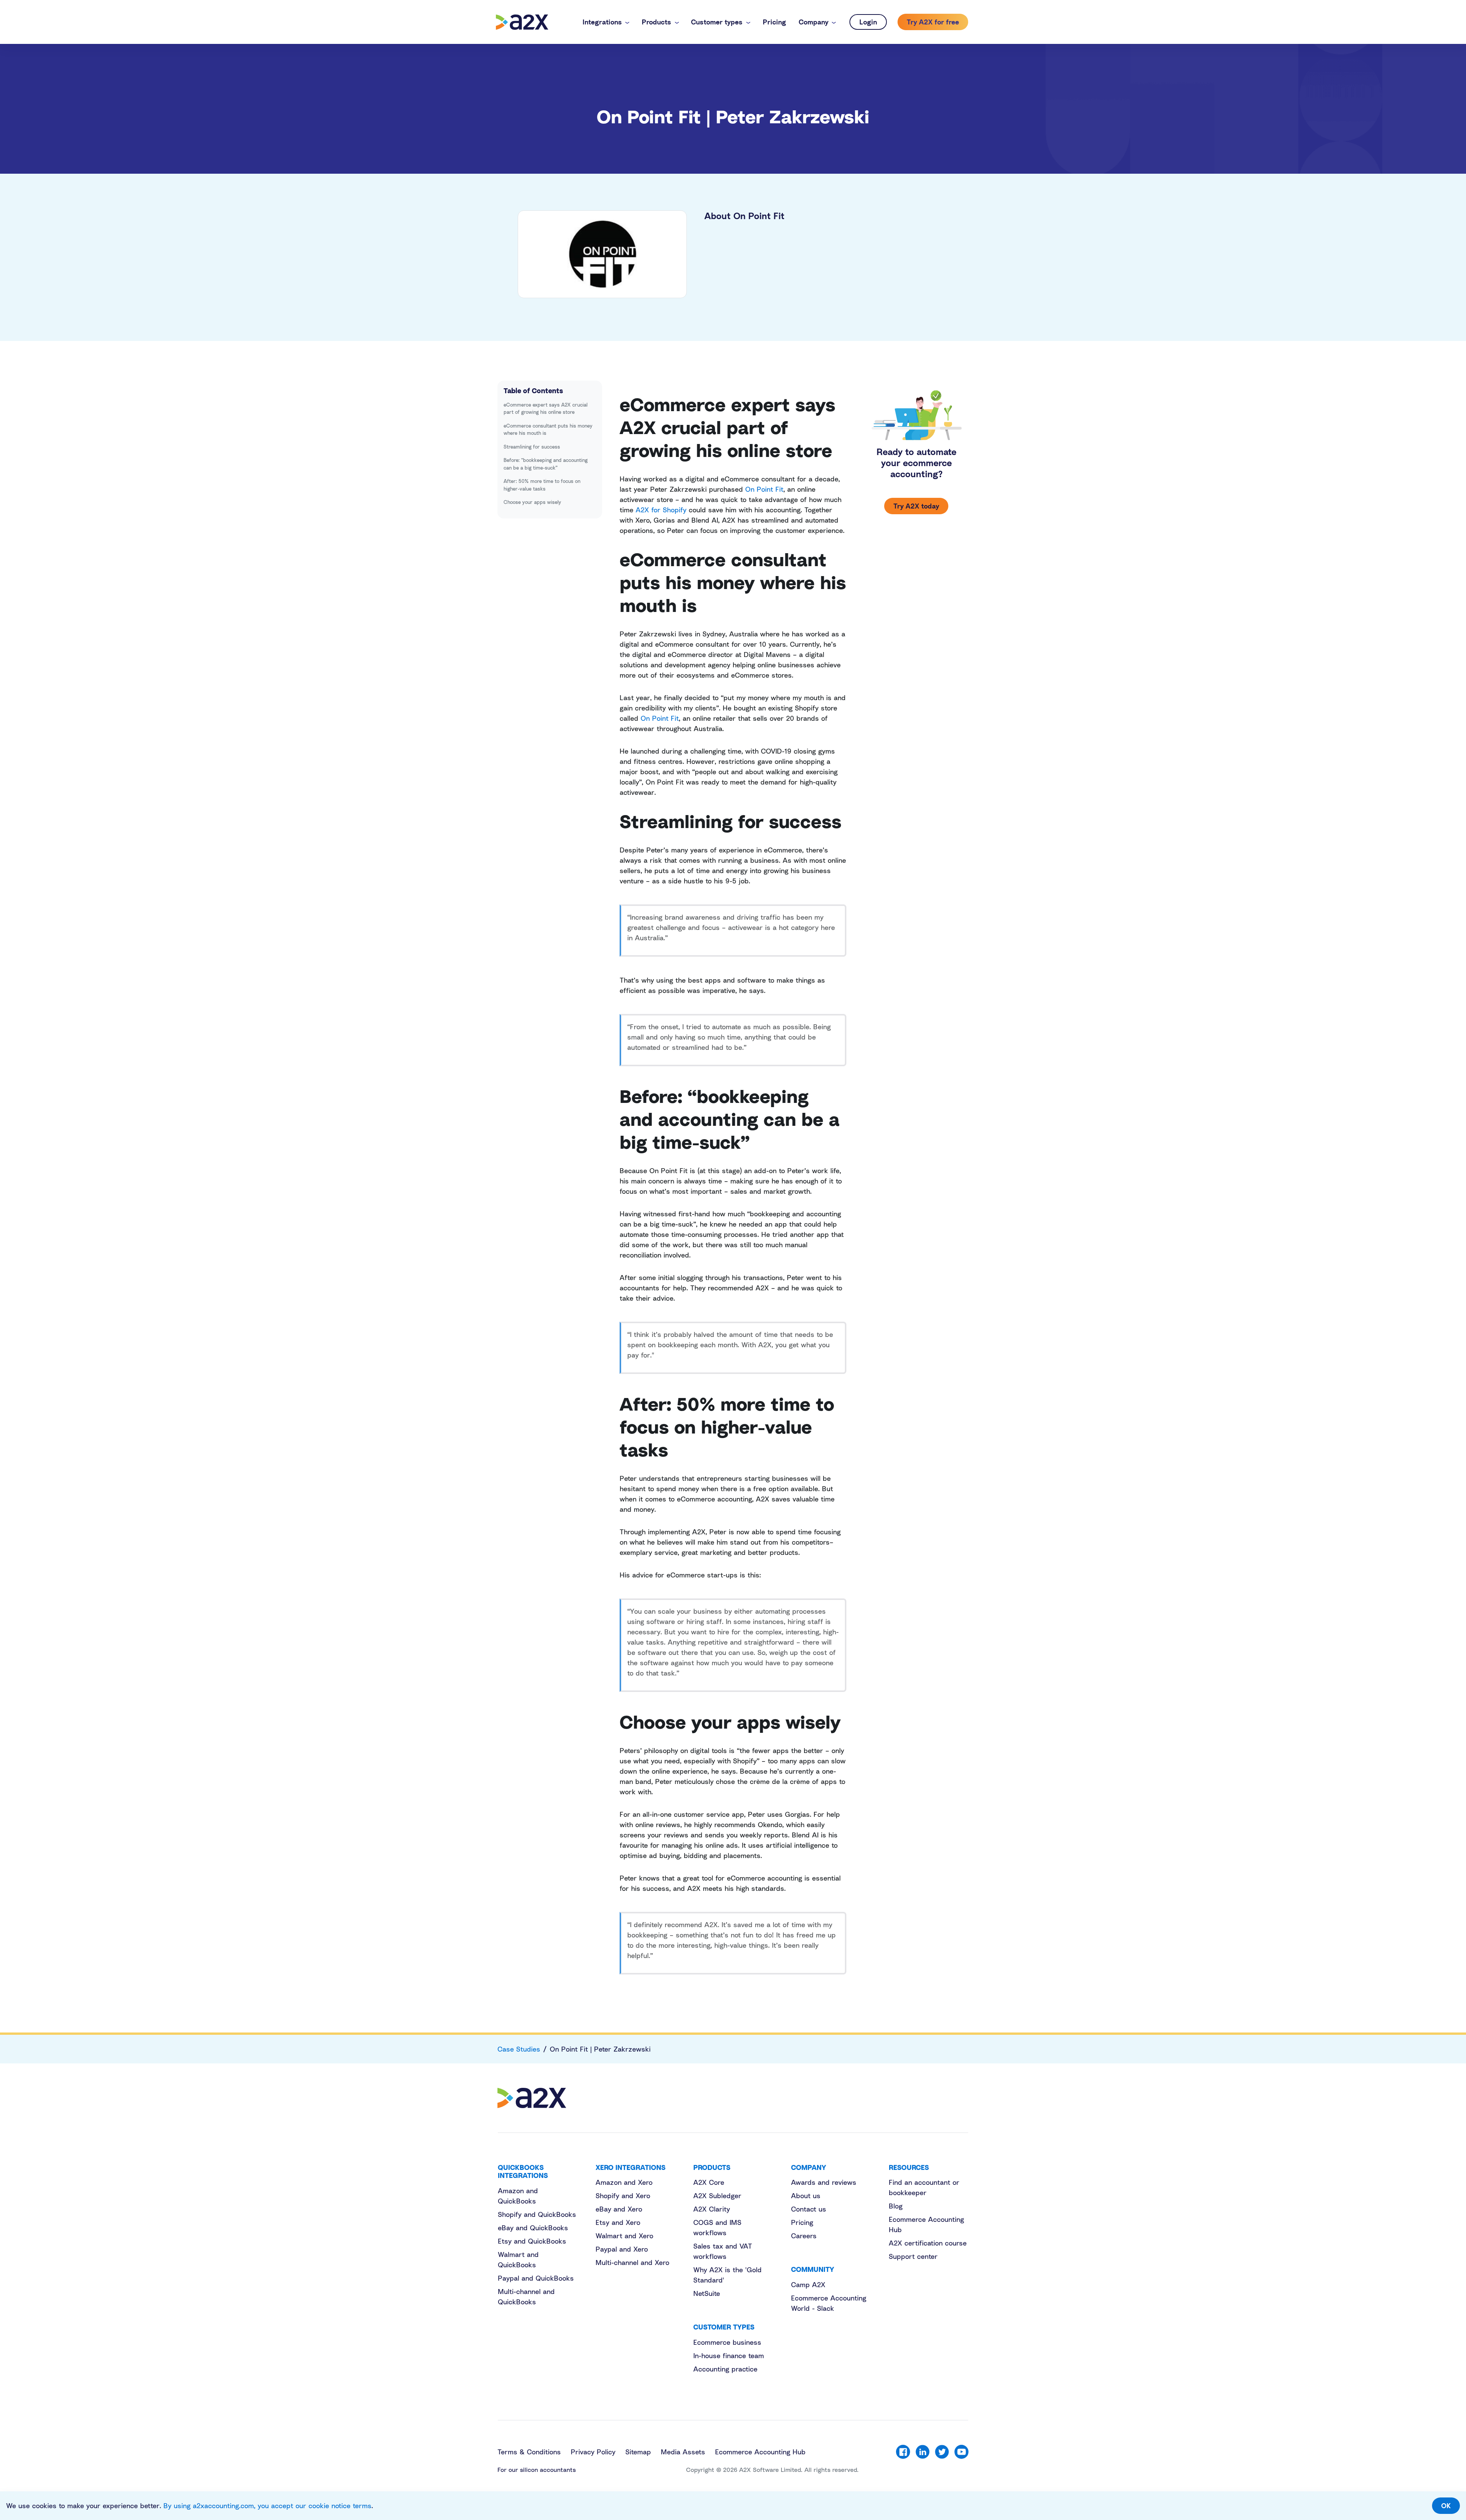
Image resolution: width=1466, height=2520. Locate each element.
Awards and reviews (824, 2182)
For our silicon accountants (537, 2470)
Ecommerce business (727, 2342)
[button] (606, 22)
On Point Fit (764, 489)
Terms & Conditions (529, 2452)
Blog (896, 2206)
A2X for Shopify (661, 510)
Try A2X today (916, 506)
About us (806, 2196)
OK (1446, 2505)
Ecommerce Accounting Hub (760, 2452)
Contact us (809, 2209)
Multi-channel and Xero (632, 2262)
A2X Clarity (712, 2209)
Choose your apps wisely (532, 502)
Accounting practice (725, 2369)
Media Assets (683, 2452)
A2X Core (709, 2182)
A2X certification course (928, 2243)
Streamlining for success (532, 447)
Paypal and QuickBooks (536, 2278)
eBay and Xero (619, 2209)
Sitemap (638, 2452)
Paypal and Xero (622, 2249)
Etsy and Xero (618, 2222)
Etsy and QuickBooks (532, 2241)
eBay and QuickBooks (533, 2228)
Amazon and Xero (624, 2182)
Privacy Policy (593, 2452)
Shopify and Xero (623, 2196)
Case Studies (519, 2049)
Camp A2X (808, 2284)
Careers (804, 2236)
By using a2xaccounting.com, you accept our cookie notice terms (267, 2505)
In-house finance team (729, 2355)
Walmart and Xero (624, 2236)
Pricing (802, 2222)
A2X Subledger (717, 2196)
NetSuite (707, 2293)
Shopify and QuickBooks (537, 2214)
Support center (913, 2256)
